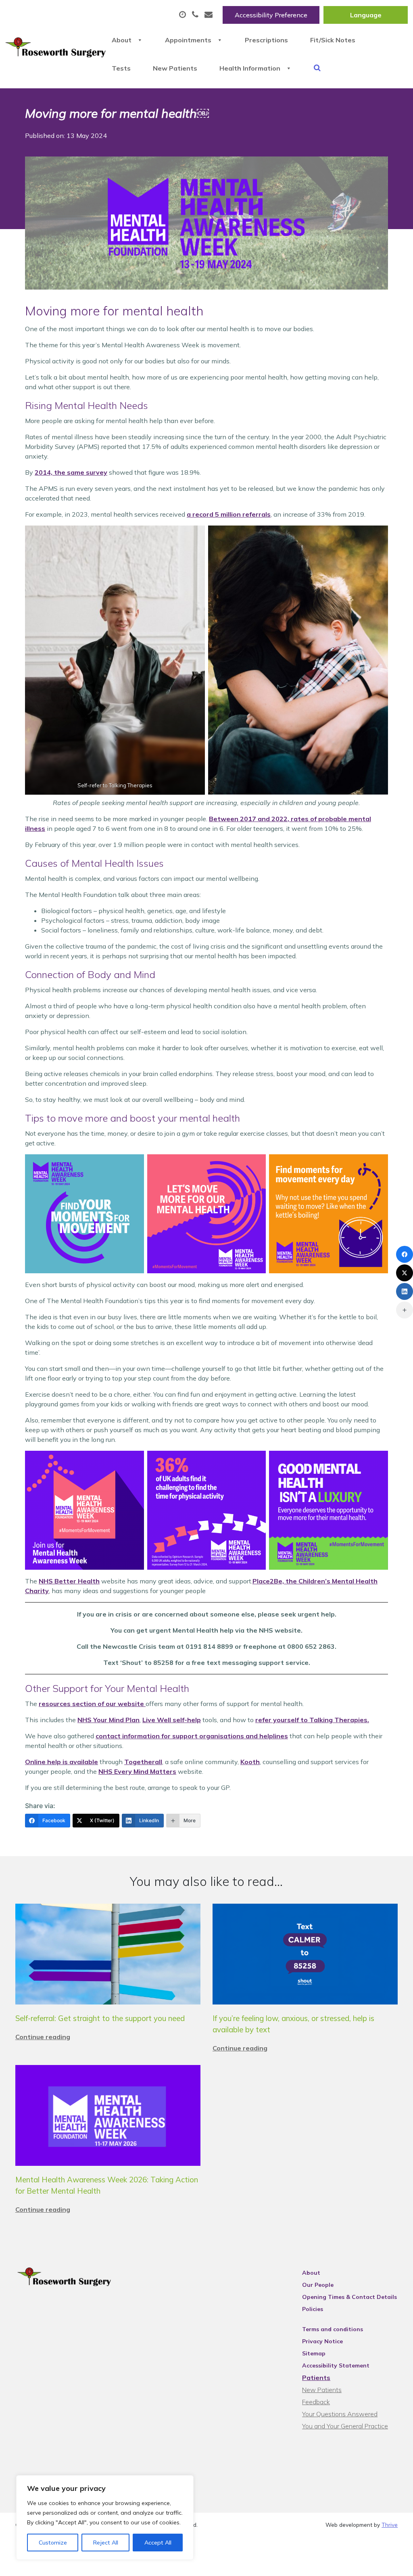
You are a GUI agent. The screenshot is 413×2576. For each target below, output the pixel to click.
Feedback (316, 2402)
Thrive (390, 2525)
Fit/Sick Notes (333, 40)
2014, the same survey (71, 472)
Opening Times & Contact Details (349, 2297)
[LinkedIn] (405, 1291)
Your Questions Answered (340, 2414)
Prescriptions (266, 40)
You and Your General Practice (345, 2426)
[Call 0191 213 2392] (196, 15)
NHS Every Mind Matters (137, 1771)
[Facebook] (405, 1254)
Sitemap (314, 2353)
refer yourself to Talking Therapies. (312, 1720)
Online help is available (62, 1762)
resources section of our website (92, 1704)
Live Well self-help (172, 1720)
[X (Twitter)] (405, 1273)
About (122, 40)
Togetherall (143, 1762)
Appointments (188, 40)
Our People (318, 2285)
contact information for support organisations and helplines (192, 1736)
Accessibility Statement (336, 2365)
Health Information (250, 68)
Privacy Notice (322, 2341)
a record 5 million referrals (229, 514)
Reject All (106, 2543)
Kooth (250, 1762)
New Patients (175, 68)
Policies (313, 2309)
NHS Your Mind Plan (108, 1720)
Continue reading (43, 2037)
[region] (105, 2518)
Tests (121, 68)
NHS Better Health (69, 1581)
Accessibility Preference (271, 15)
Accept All (158, 2543)
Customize (53, 2543)
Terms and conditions (333, 2329)
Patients (316, 2378)
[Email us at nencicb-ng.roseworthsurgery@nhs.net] (210, 15)
